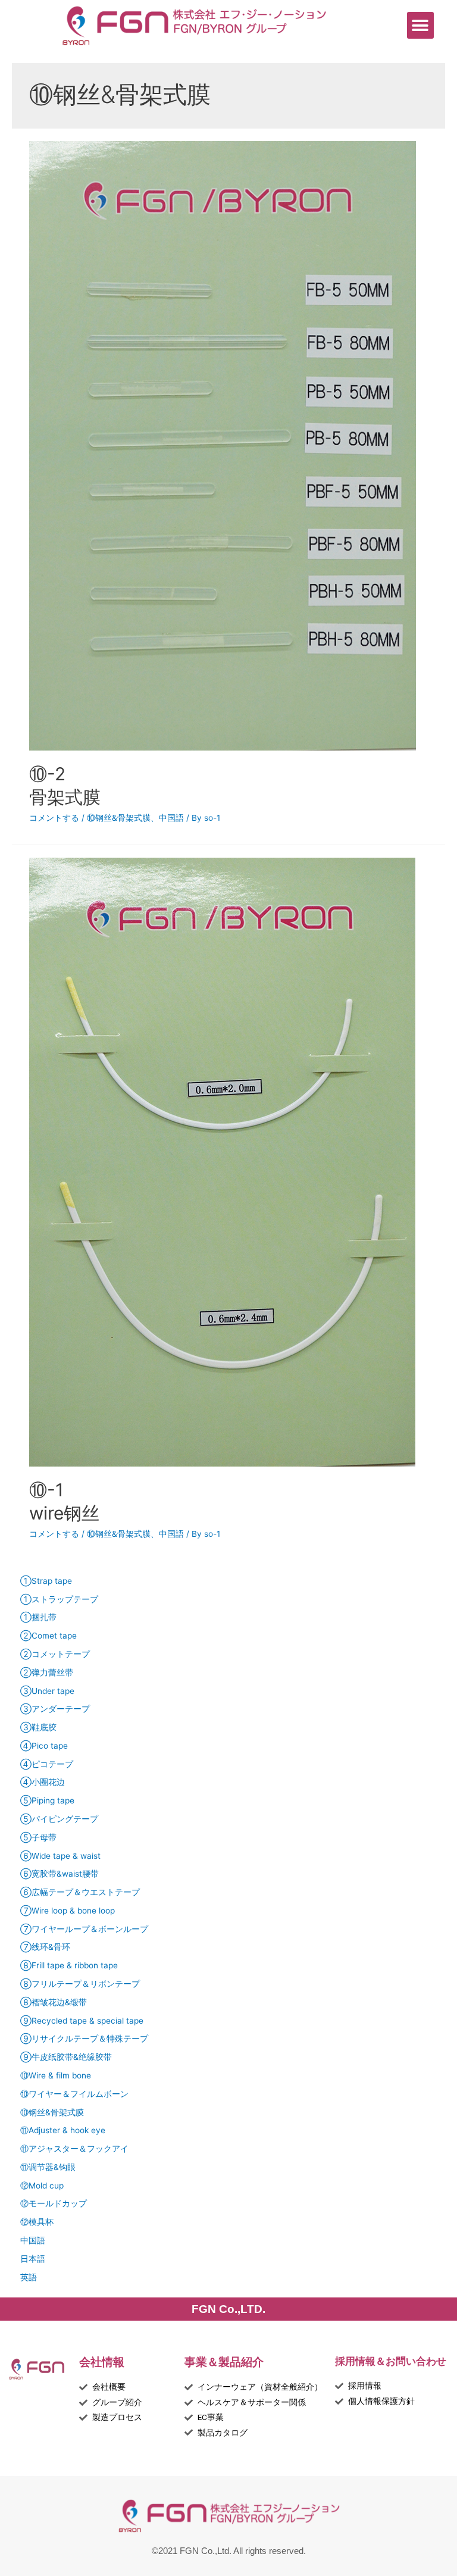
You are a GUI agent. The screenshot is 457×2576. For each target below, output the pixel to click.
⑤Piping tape (47, 1800)
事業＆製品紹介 (224, 2362)
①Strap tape (46, 1581)
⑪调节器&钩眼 (48, 2167)
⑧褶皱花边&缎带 (54, 2002)
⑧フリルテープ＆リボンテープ (80, 1984)
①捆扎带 (38, 1617)
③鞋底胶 (38, 1727)
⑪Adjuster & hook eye (63, 2130)
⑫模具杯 (37, 2222)
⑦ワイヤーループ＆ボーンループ (84, 1929)
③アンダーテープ (55, 1709)
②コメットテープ (55, 1654)
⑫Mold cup (42, 2186)
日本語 (33, 2259)
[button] (420, 25)
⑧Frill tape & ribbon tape (69, 1965)
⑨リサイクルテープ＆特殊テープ (84, 2039)
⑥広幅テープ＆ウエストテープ (80, 1892)
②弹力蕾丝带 (47, 1672)
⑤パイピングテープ (59, 1819)
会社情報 (102, 2362)
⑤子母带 (38, 1837)
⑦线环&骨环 (45, 1947)
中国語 (171, 818)
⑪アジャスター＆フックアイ (74, 2149)
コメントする (54, 818)
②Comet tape (48, 1636)
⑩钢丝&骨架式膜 (119, 818)
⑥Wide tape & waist (60, 1856)
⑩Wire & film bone (56, 2075)
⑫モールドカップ (54, 2203)
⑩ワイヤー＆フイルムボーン (74, 2094)
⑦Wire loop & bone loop (68, 1911)
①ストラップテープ (59, 1599)
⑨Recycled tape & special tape (82, 2021)
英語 (29, 2277)
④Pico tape (44, 1746)
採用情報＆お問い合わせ (391, 2361)
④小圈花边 (43, 1782)
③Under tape (47, 1691)
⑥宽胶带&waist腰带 (60, 1874)
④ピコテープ (47, 1764)
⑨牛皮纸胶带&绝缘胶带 (66, 2057)
